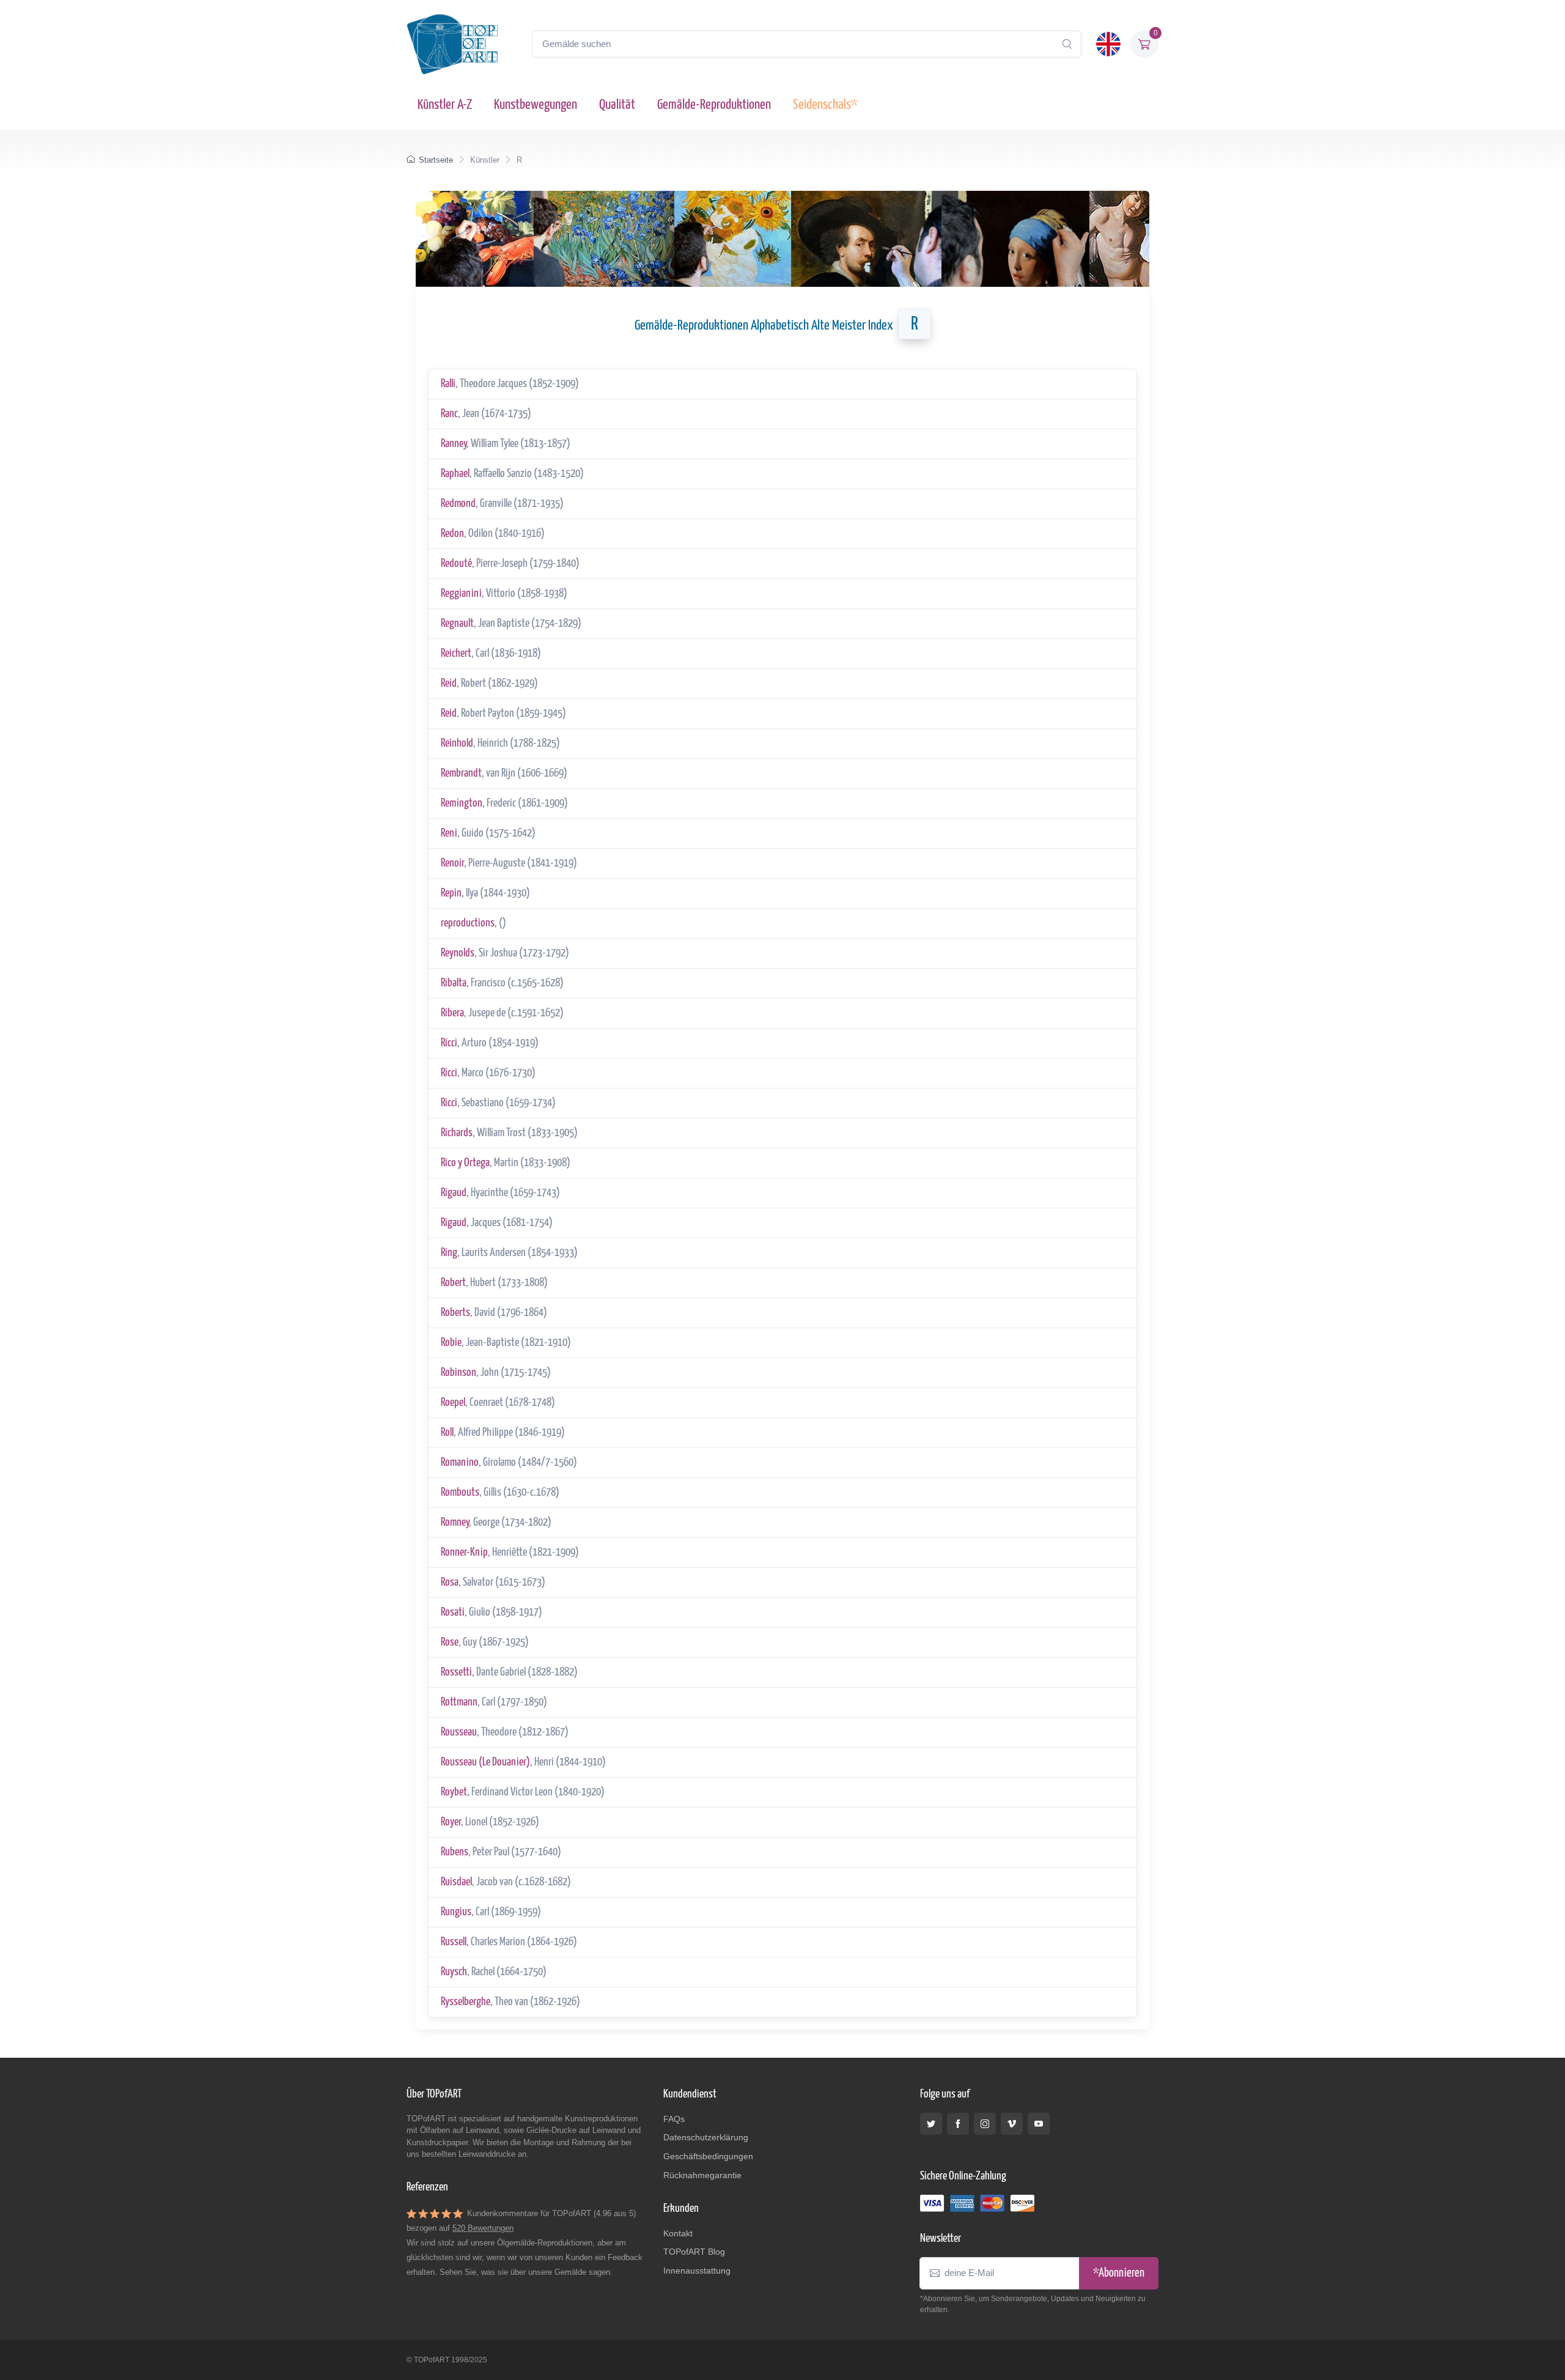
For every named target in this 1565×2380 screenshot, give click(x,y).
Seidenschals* (825, 105)
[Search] (1067, 44)
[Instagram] (985, 2124)
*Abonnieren (1119, 2273)
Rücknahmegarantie (702, 2175)
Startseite (436, 160)
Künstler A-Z (445, 105)
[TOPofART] (452, 44)
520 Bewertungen (483, 2228)
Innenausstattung (697, 2271)
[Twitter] (931, 2124)
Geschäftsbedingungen (708, 2156)
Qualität (617, 105)
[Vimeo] (1012, 2124)
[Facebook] (958, 2124)
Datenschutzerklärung (706, 2137)
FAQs (674, 2119)
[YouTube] (1039, 2124)
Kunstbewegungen (536, 105)
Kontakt (678, 2233)
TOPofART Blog (694, 2252)
